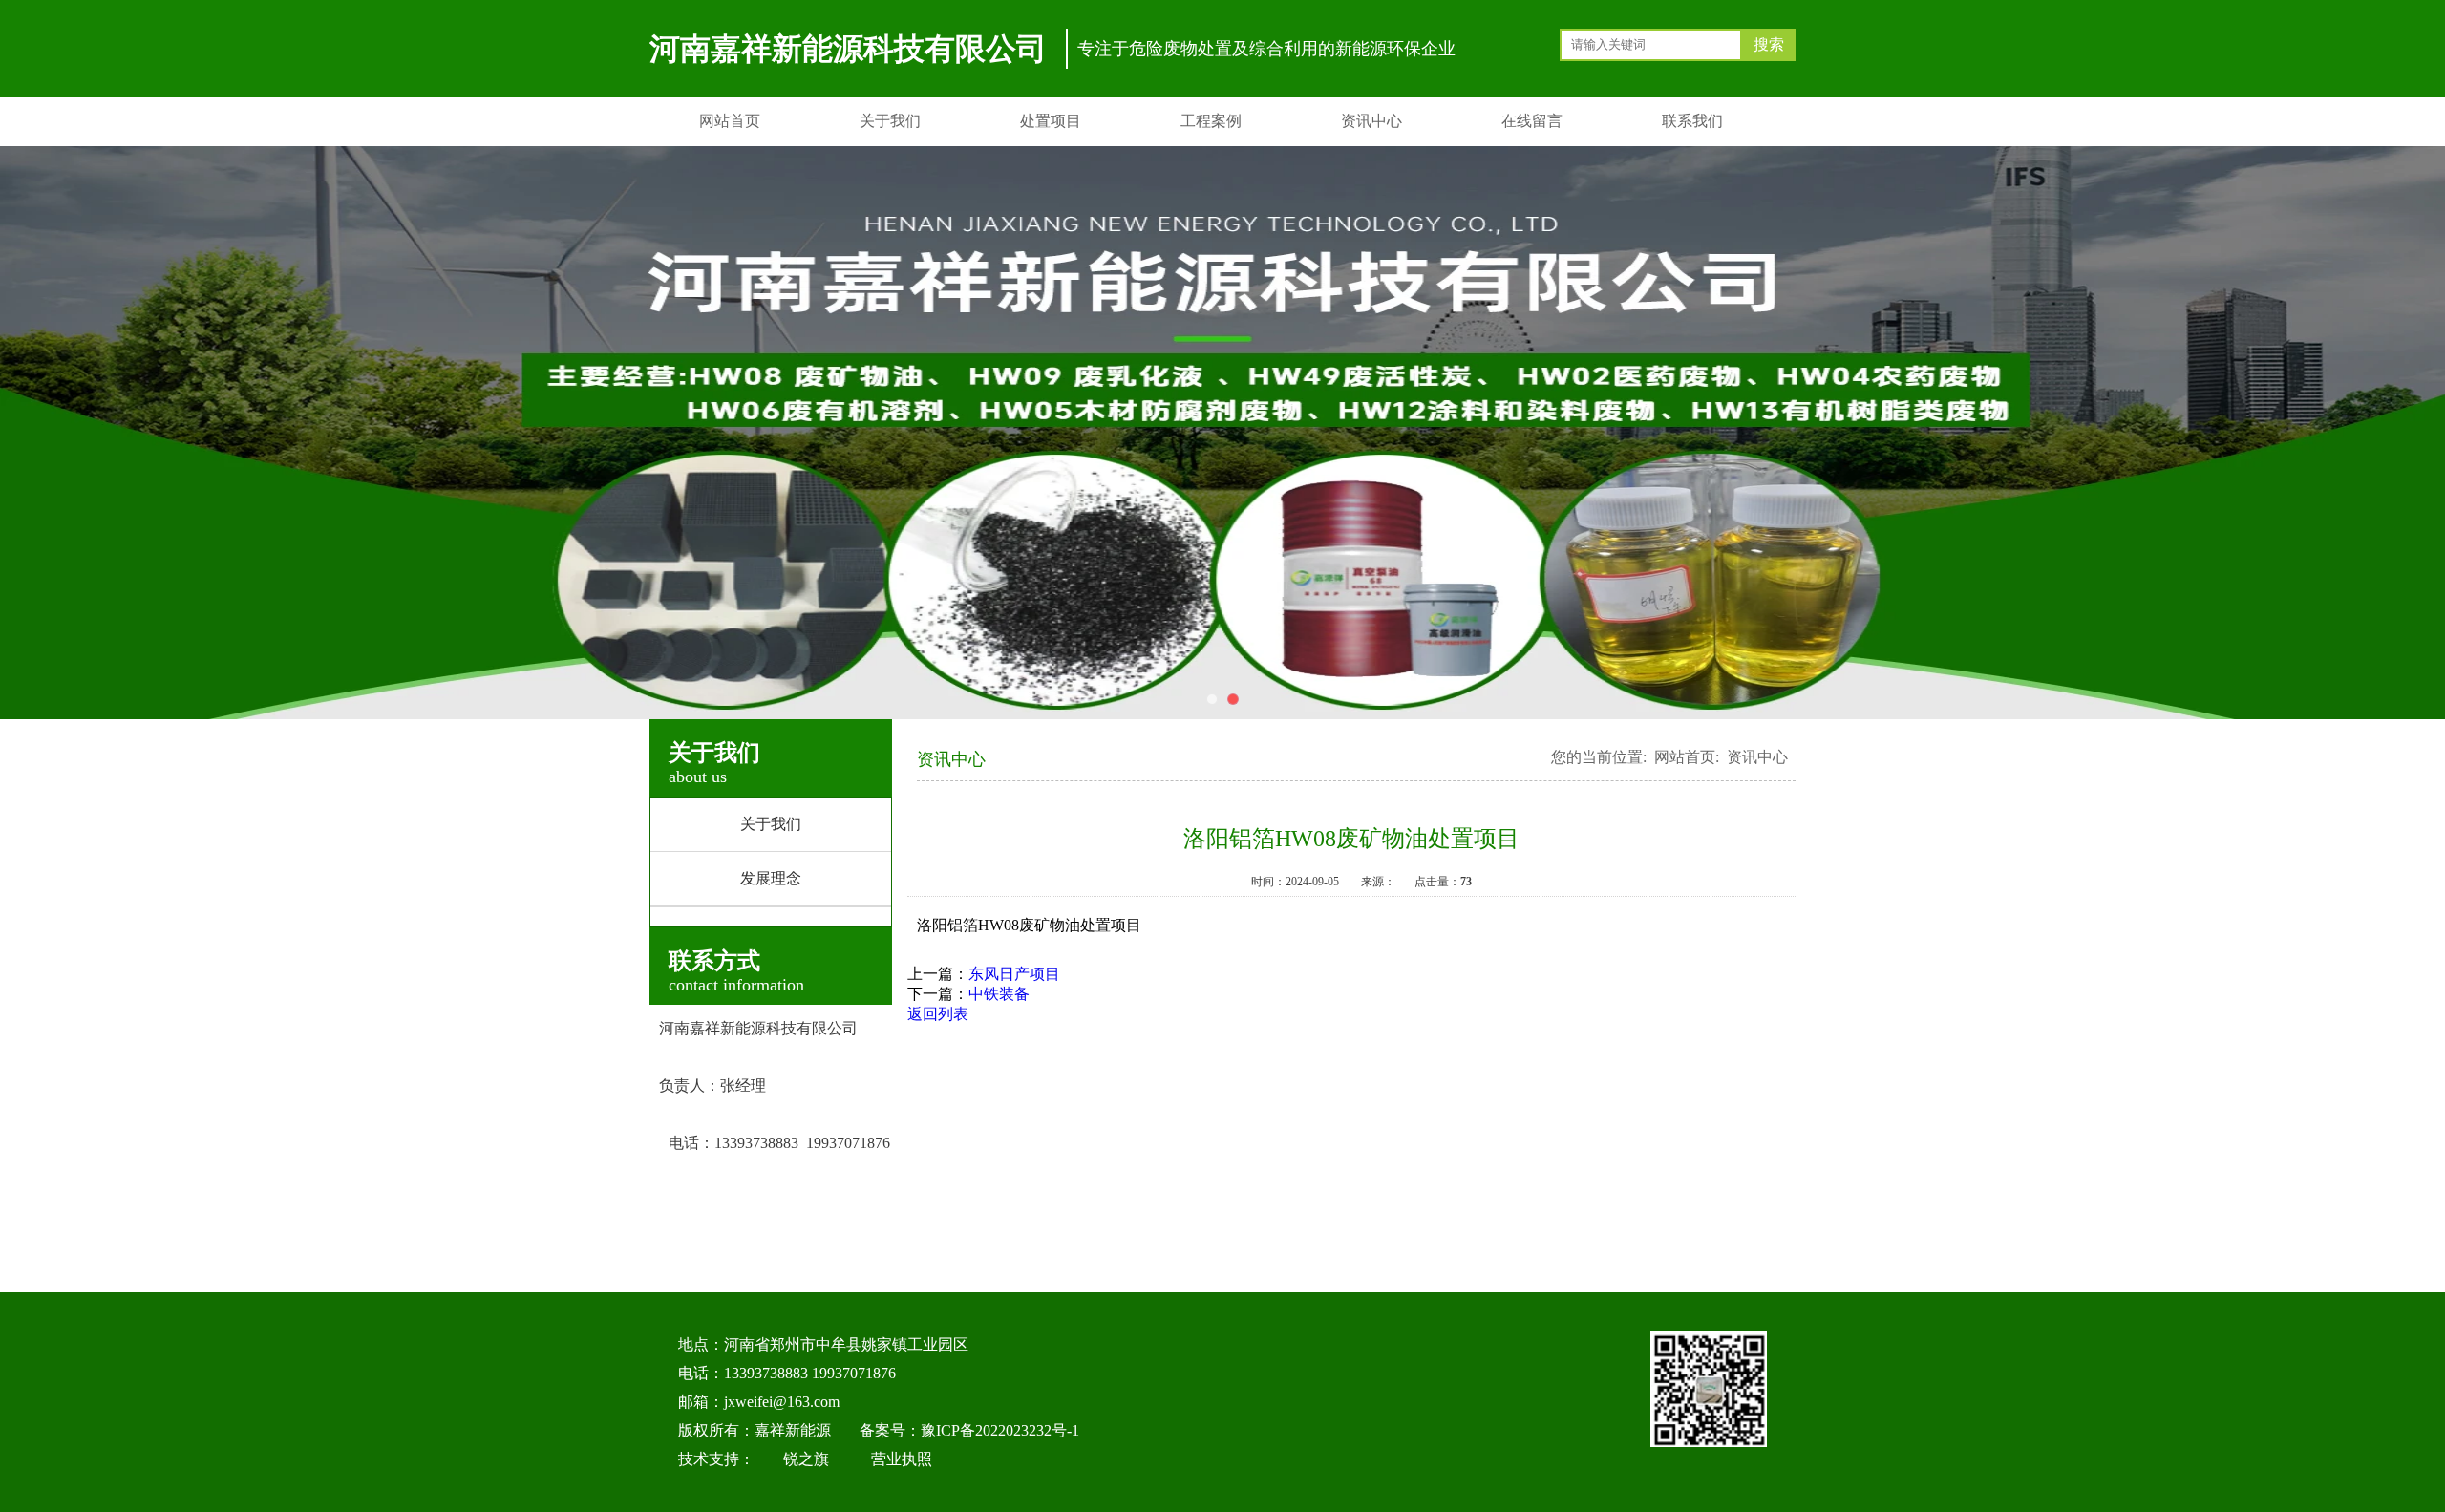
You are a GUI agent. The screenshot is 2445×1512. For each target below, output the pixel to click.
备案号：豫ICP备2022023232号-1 (969, 1430)
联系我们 (1692, 121)
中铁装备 (999, 994)
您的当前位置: (1599, 757)
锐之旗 (806, 1459)
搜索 (1769, 44)
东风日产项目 (1014, 974)
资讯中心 (1371, 121)
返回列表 (938, 1014)
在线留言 (1532, 121)
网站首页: (1687, 757)
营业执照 (902, 1459)
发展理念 (771, 878)
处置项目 (1051, 121)
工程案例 (1211, 121)
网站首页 (730, 121)
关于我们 (890, 121)
